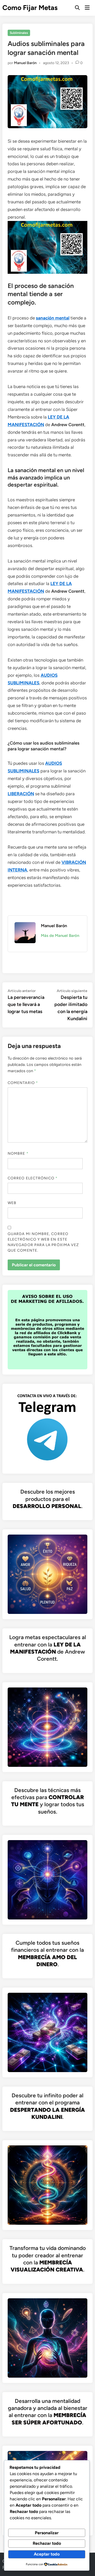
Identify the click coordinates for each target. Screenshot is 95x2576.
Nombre (18, 1153)
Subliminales (19, 33)
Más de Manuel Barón (60, 936)
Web (12, 1203)
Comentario (23, 1083)
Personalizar (47, 2533)
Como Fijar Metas (30, 8)
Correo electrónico (33, 1178)
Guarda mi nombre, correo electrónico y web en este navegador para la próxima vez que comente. (43, 1242)
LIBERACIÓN (21, 794)
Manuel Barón (25, 63)
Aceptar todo (47, 2554)
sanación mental (53, 318)
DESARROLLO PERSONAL (47, 1506)
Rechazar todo (47, 2543)
